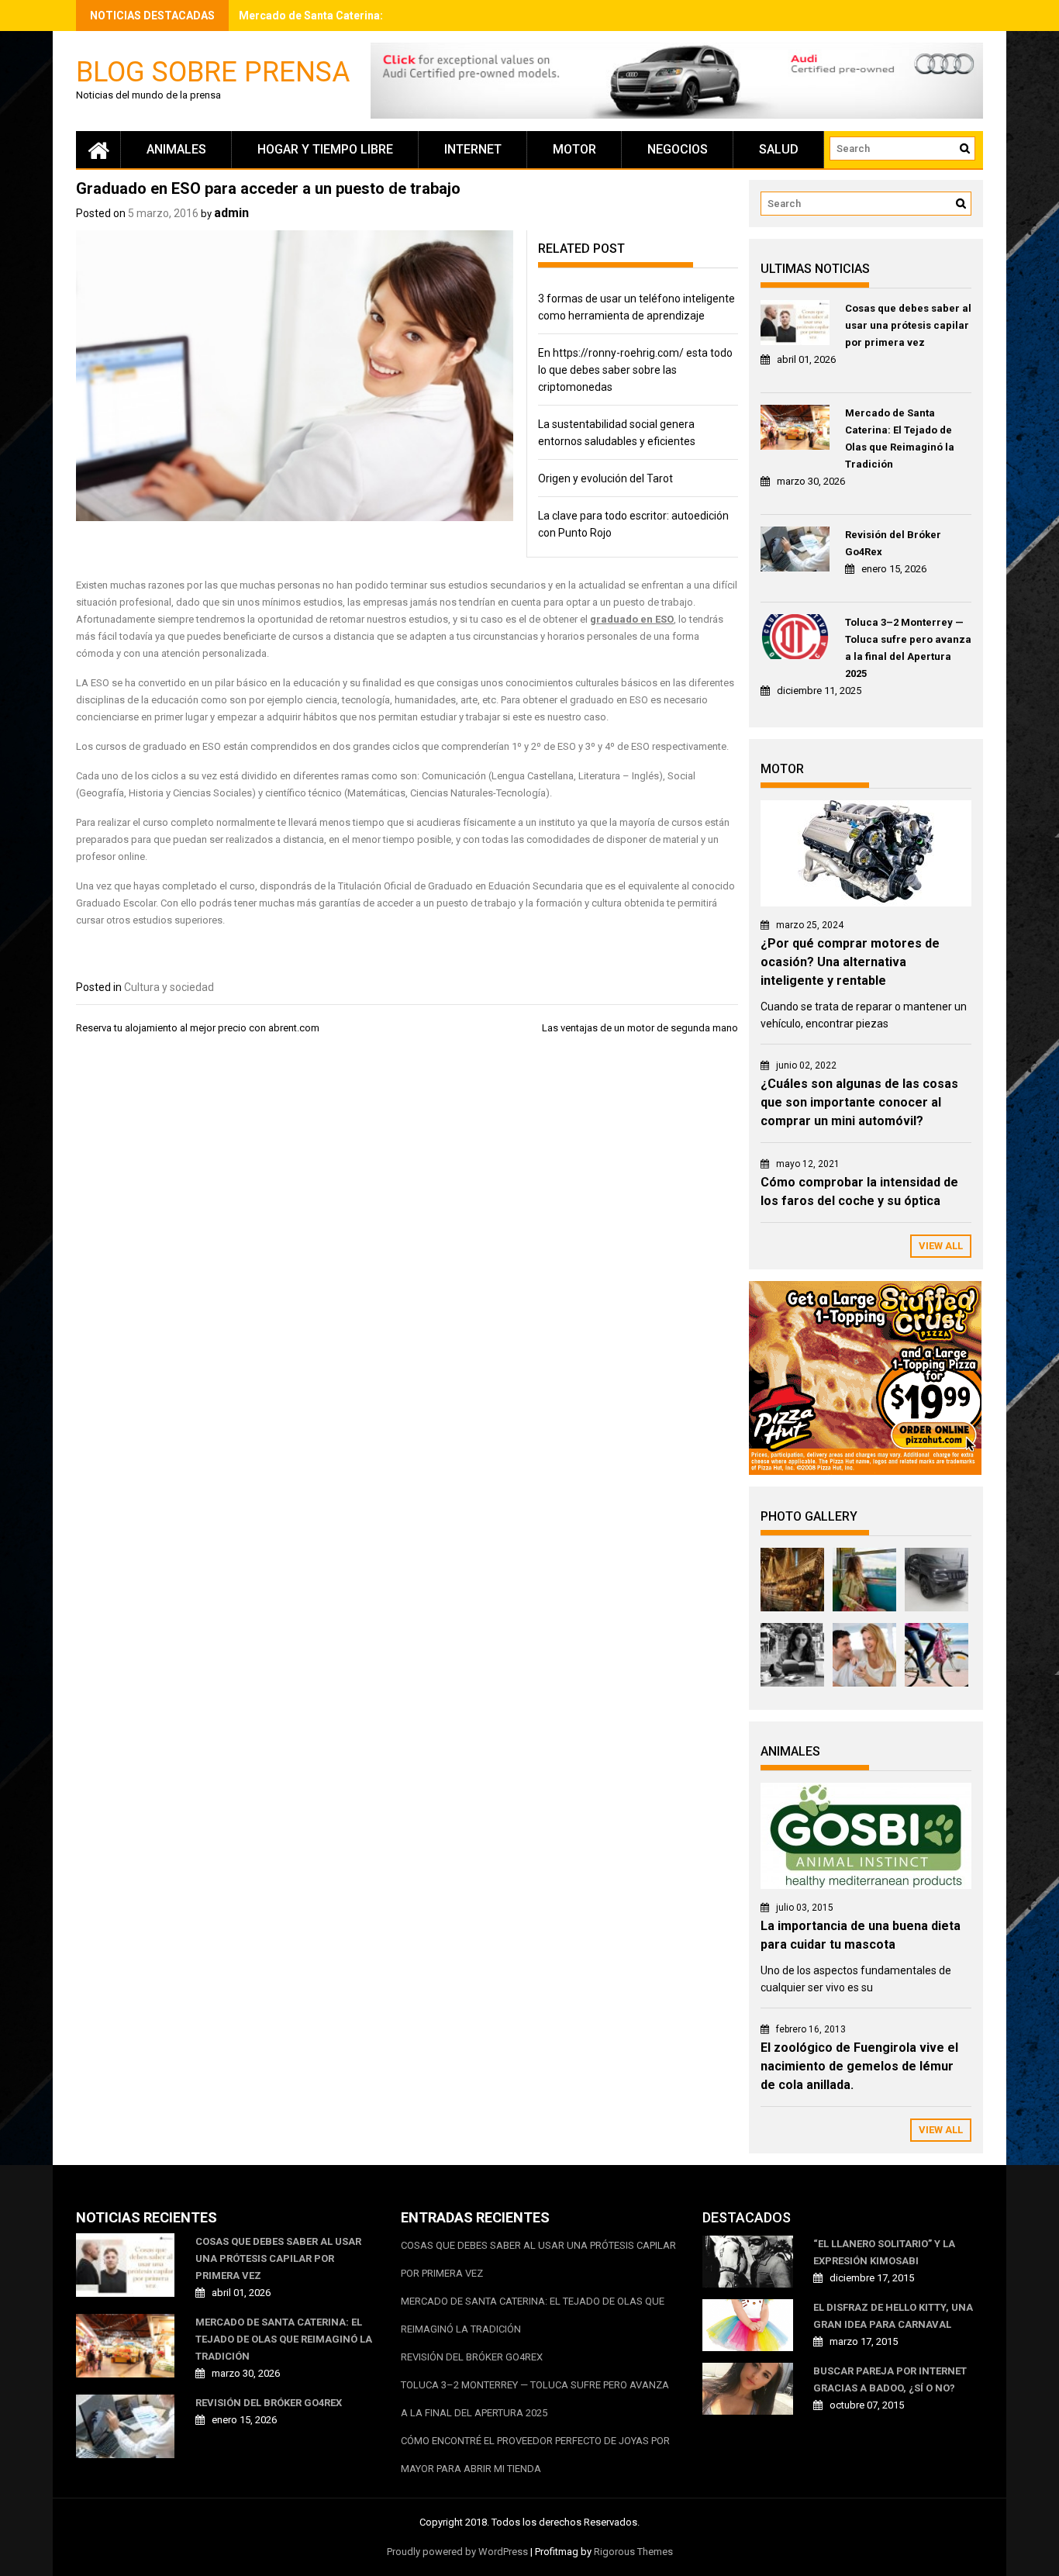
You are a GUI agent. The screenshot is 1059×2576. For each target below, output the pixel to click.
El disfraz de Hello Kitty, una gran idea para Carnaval (893, 2316)
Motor (574, 149)
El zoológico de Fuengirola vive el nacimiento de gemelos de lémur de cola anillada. (859, 2066)
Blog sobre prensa (213, 71)
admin (231, 213)
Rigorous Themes (633, 2552)
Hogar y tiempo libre (325, 149)
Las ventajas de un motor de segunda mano (640, 1028)
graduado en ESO (632, 619)
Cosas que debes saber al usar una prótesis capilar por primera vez (908, 325)
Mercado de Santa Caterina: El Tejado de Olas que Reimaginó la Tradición (900, 439)
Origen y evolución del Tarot (605, 478)
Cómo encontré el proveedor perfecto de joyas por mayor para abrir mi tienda (535, 2455)
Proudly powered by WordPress (457, 2552)
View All (941, 1246)
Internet (473, 149)
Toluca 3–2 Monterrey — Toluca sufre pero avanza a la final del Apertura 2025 (908, 648)
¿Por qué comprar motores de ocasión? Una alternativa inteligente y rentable (850, 962)
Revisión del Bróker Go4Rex (893, 543)
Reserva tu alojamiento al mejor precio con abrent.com (198, 1028)
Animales (176, 149)
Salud (779, 149)
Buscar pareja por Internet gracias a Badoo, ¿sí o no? (890, 2379)
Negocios (678, 149)
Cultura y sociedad (169, 987)
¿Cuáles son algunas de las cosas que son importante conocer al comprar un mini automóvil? (859, 1102)
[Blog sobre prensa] (98, 150)
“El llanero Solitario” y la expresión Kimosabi (884, 2252)
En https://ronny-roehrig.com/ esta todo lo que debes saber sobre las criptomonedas (635, 370)
